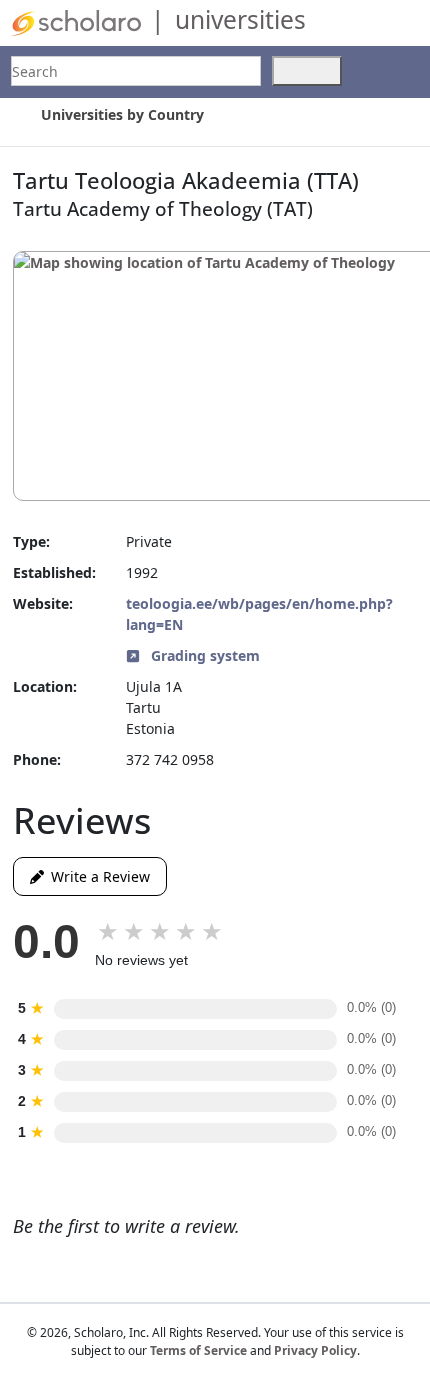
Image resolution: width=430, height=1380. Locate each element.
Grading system (203, 655)
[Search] (307, 71)
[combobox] (136, 71)
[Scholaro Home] (76, 21)
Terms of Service (198, 1350)
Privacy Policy (315, 1350)
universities (240, 19)
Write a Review (97, 876)
